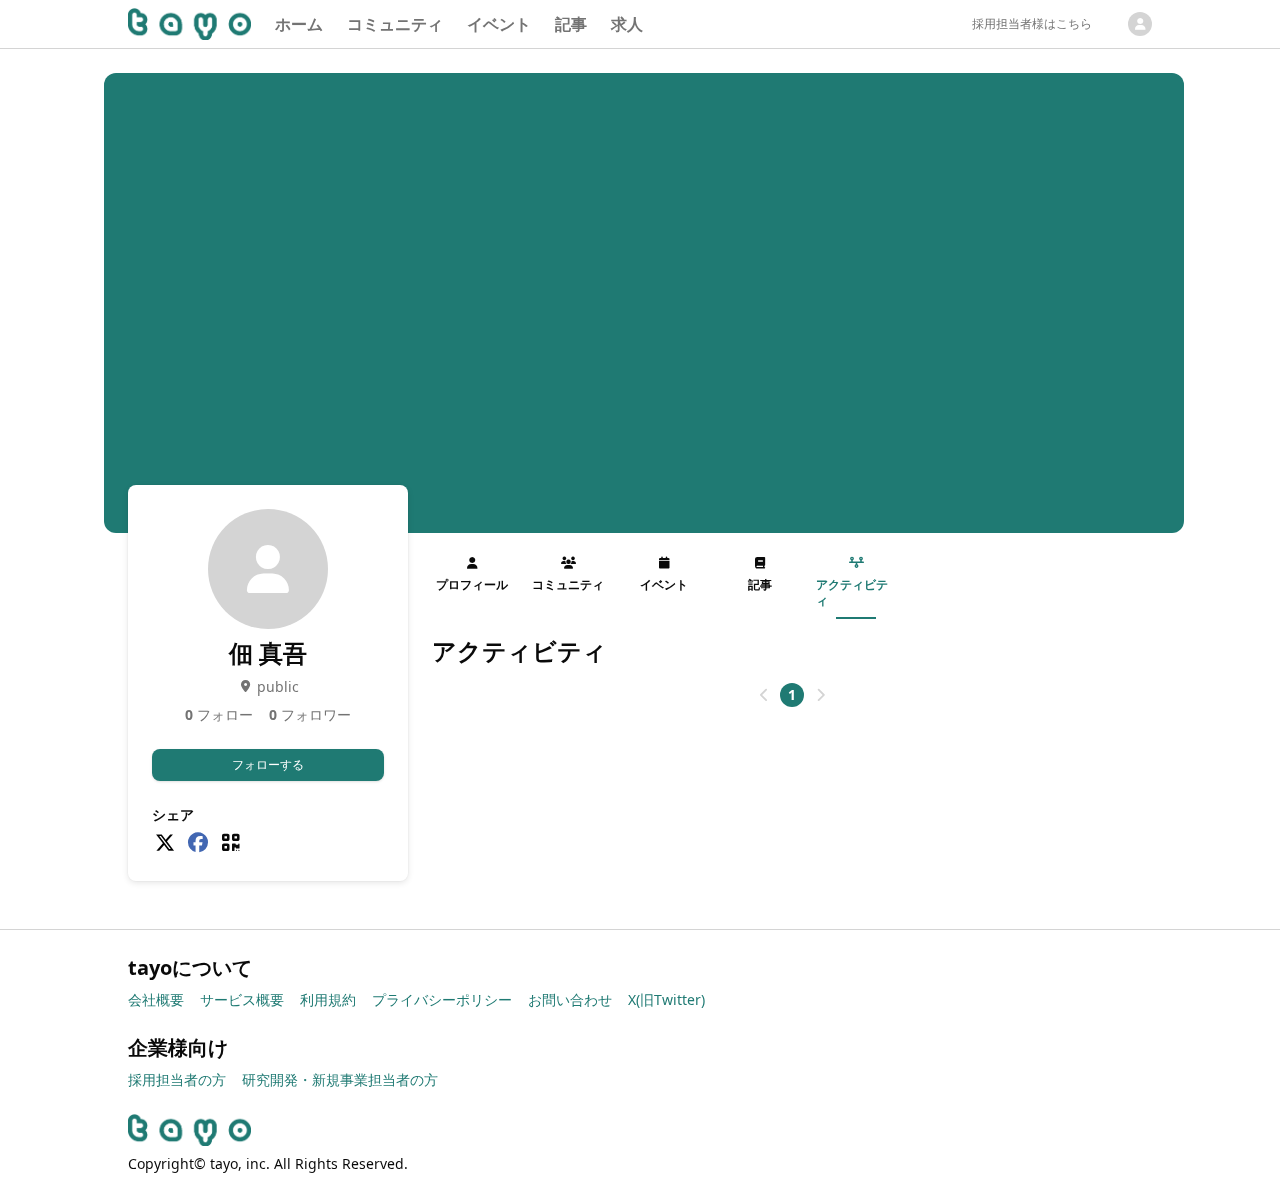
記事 (571, 24)
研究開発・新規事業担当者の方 (340, 1079)
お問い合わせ (570, 999)
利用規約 (328, 999)
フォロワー (310, 714)
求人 (627, 24)
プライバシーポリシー (442, 999)
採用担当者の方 (177, 1079)
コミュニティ (395, 24)
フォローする (268, 764)
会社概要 (156, 999)
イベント (499, 24)
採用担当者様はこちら (1032, 23)
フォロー (219, 714)
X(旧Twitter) (666, 999)
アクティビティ (852, 592)
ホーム (299, 24)
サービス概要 (242, 999)
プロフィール (472, 584)
